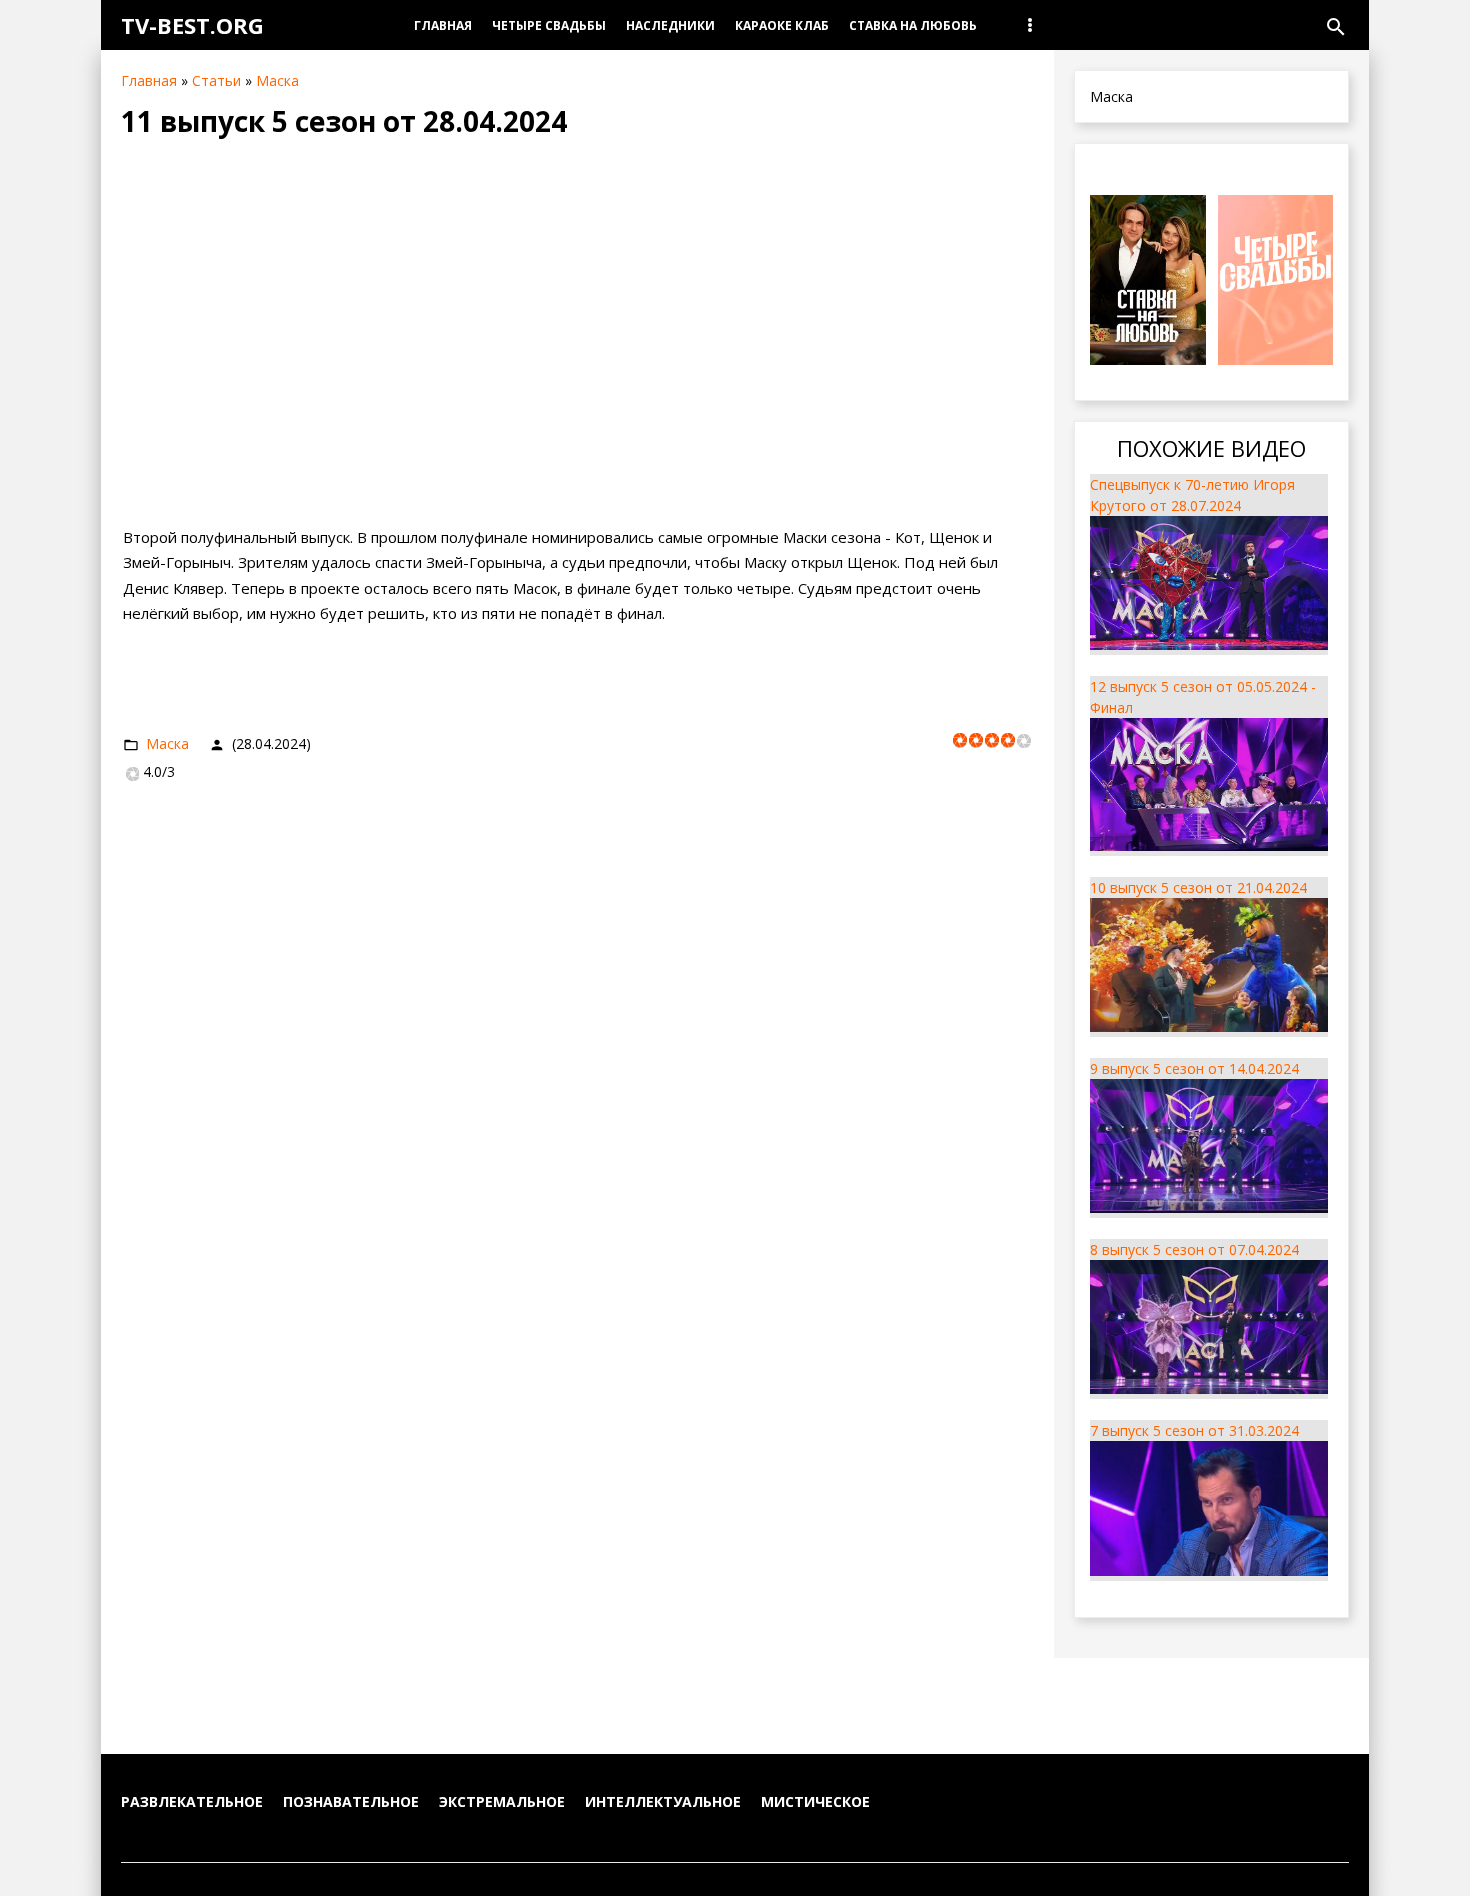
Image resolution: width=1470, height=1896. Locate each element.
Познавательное (351, 1801)
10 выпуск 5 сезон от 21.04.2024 (1198, 887)
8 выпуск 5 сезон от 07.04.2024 (1194, 1249)
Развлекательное (192, 1801)
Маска (277, 80)
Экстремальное (502, 1801)
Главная (149, 80)
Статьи (216, 80)
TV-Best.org (192, 25)
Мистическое (815, 1801)
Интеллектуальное (663, 1801)
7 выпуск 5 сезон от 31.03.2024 (1194, 1430)
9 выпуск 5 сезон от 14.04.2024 (1194, 1068)
